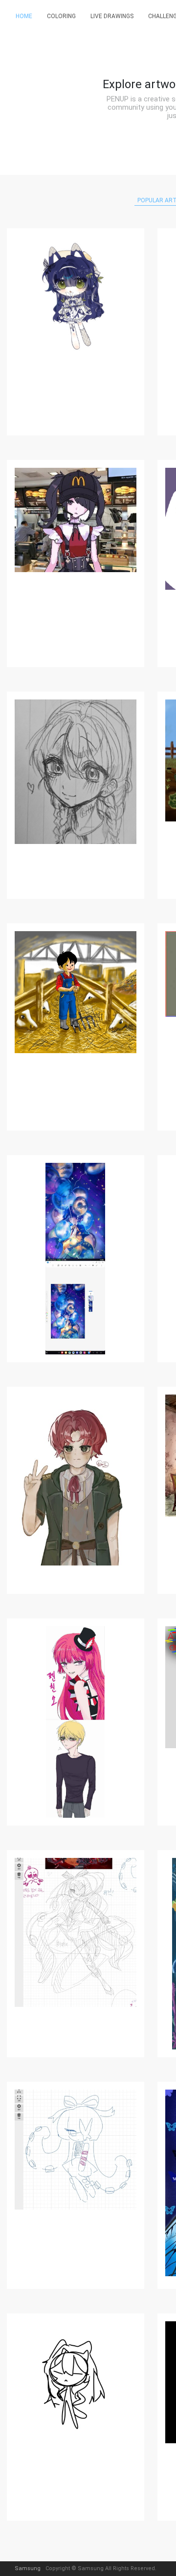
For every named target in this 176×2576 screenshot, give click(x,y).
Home (24, 16)
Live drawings (112, 16)
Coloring (61, 16)
